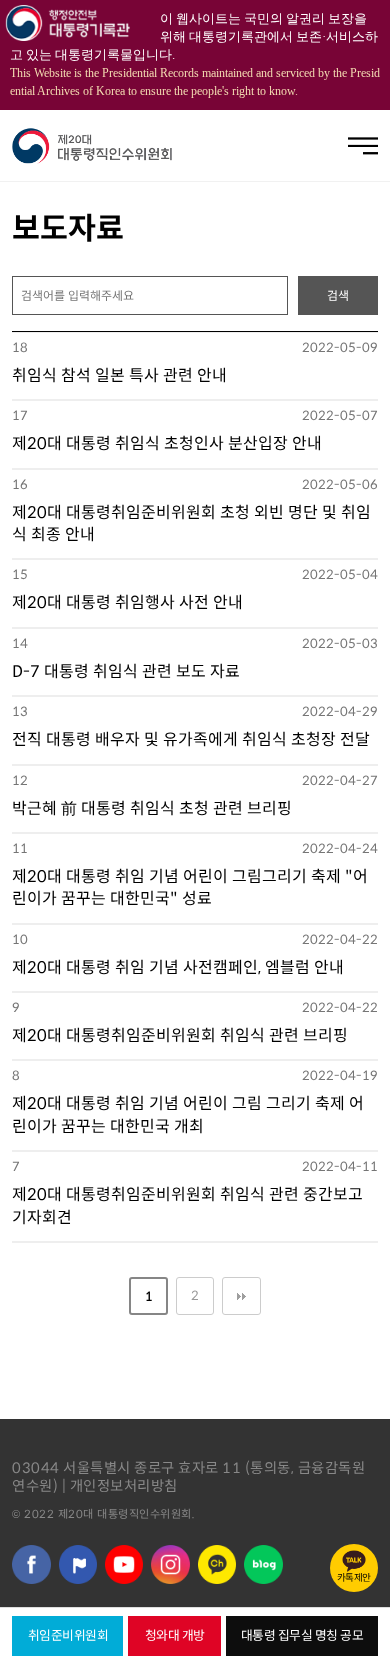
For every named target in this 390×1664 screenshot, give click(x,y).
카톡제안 (354, 1578)
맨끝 (241, 1296)
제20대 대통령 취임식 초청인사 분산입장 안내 (167, 443)
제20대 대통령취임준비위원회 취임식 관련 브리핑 (180, 1035)
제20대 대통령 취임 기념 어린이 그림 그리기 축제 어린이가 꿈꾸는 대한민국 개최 (188, 1114)
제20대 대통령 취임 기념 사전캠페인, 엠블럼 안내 (178, 967)
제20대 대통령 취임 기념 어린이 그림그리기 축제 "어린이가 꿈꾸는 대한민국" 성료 (190, 887)
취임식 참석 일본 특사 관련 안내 (119, 375)
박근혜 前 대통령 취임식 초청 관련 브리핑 (152, 808)
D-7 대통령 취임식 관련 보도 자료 (126, 671)
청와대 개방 (175, 1636)
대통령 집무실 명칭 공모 (302, 1636)
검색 (338, 295)
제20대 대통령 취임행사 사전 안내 (127, 602)
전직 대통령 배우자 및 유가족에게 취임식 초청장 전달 (191, 739)
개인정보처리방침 (124, 1486)
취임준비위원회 (68, 1636)
